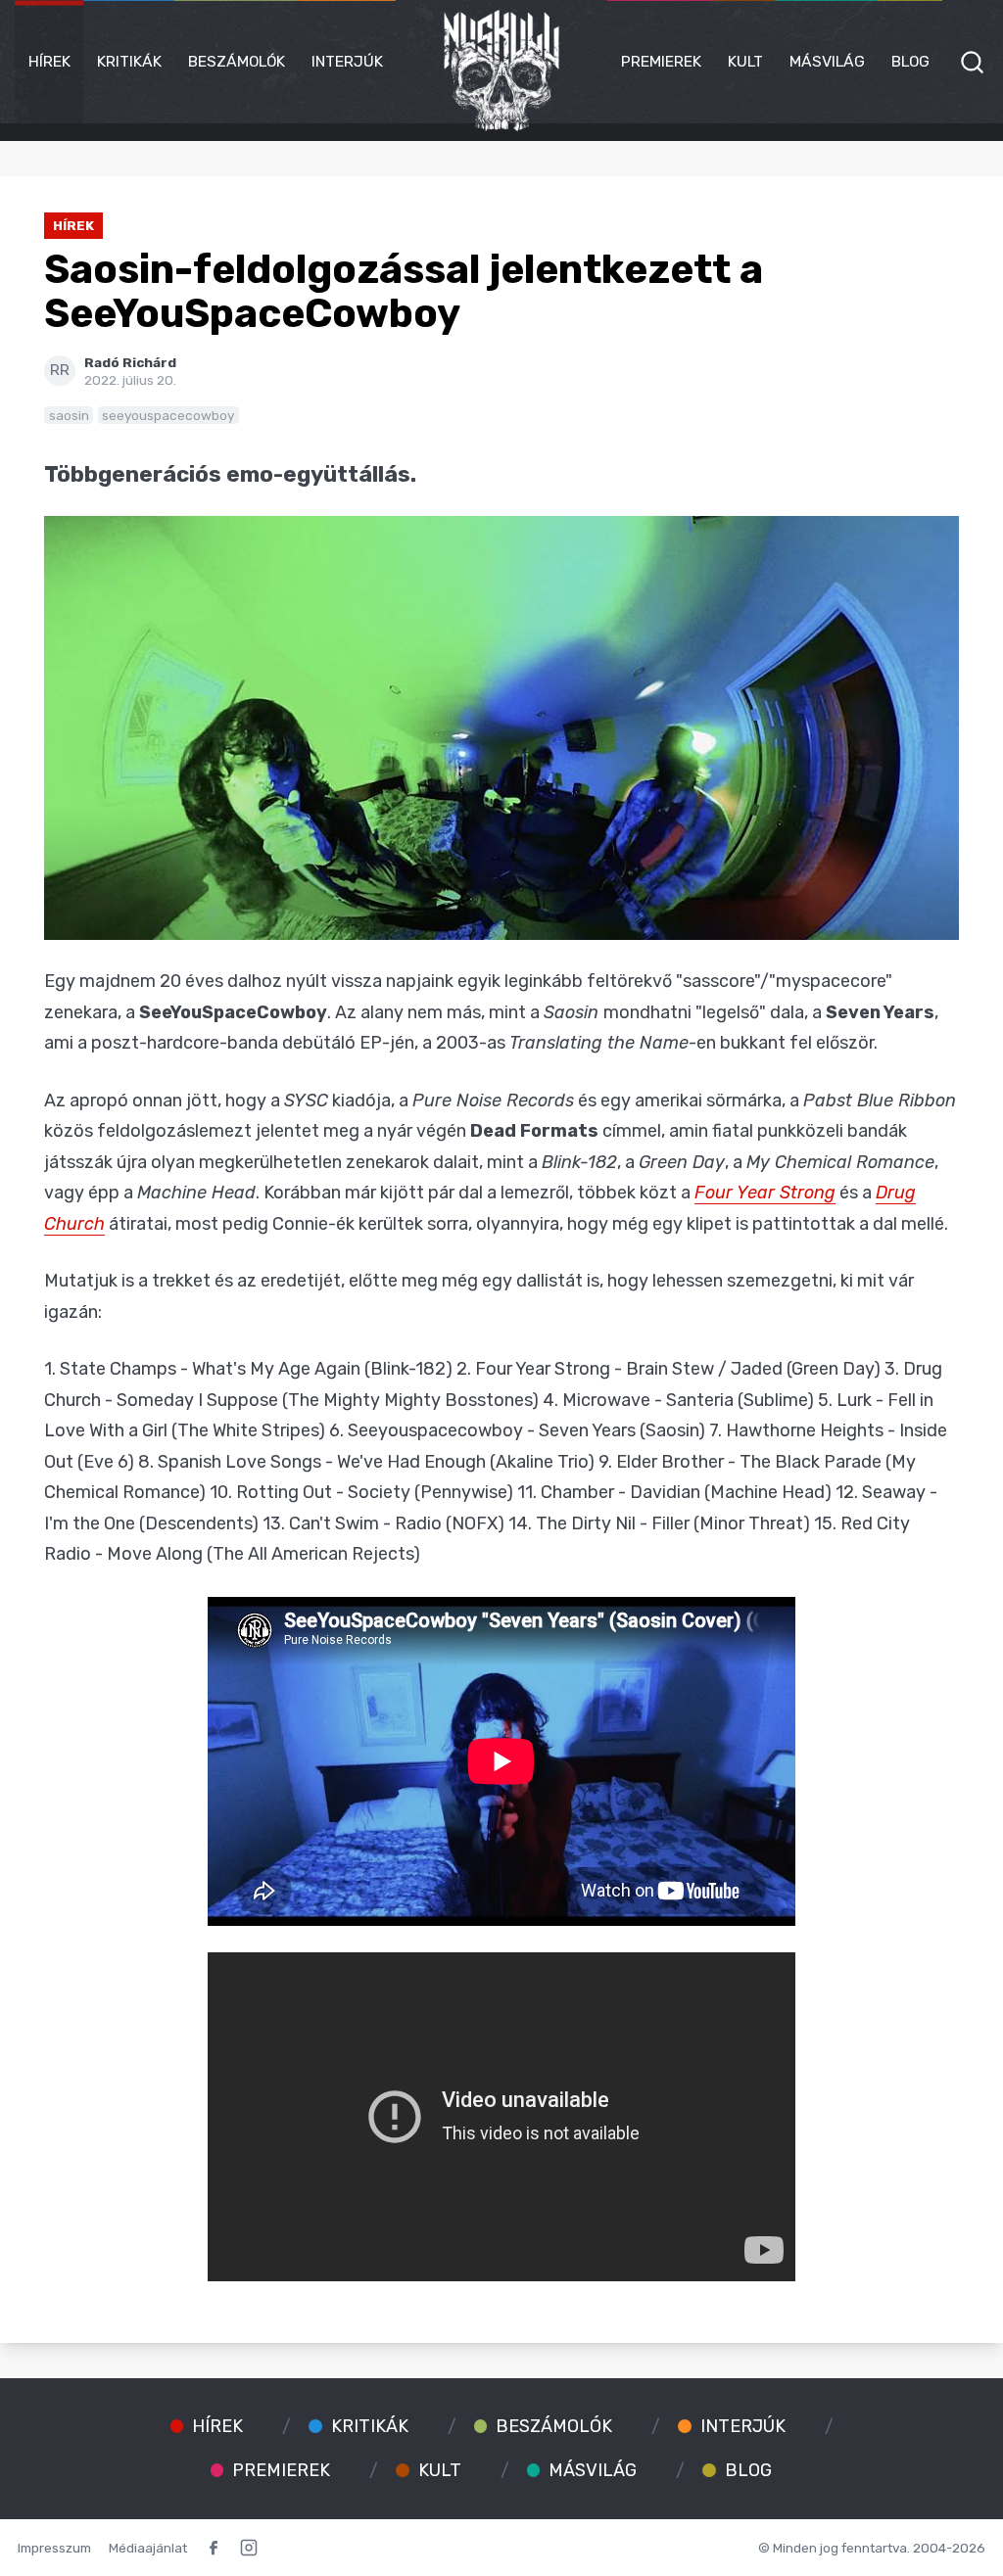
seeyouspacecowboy (168, 415)
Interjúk (347, 61)
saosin (69, 415)
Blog (910, 61)
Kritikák (129, 61)
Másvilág (827, 61)
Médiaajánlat (148, 2548)
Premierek (661, 61)
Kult (745, 61)
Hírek (49, 61)
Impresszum (54, 2548)
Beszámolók (237, 61)
